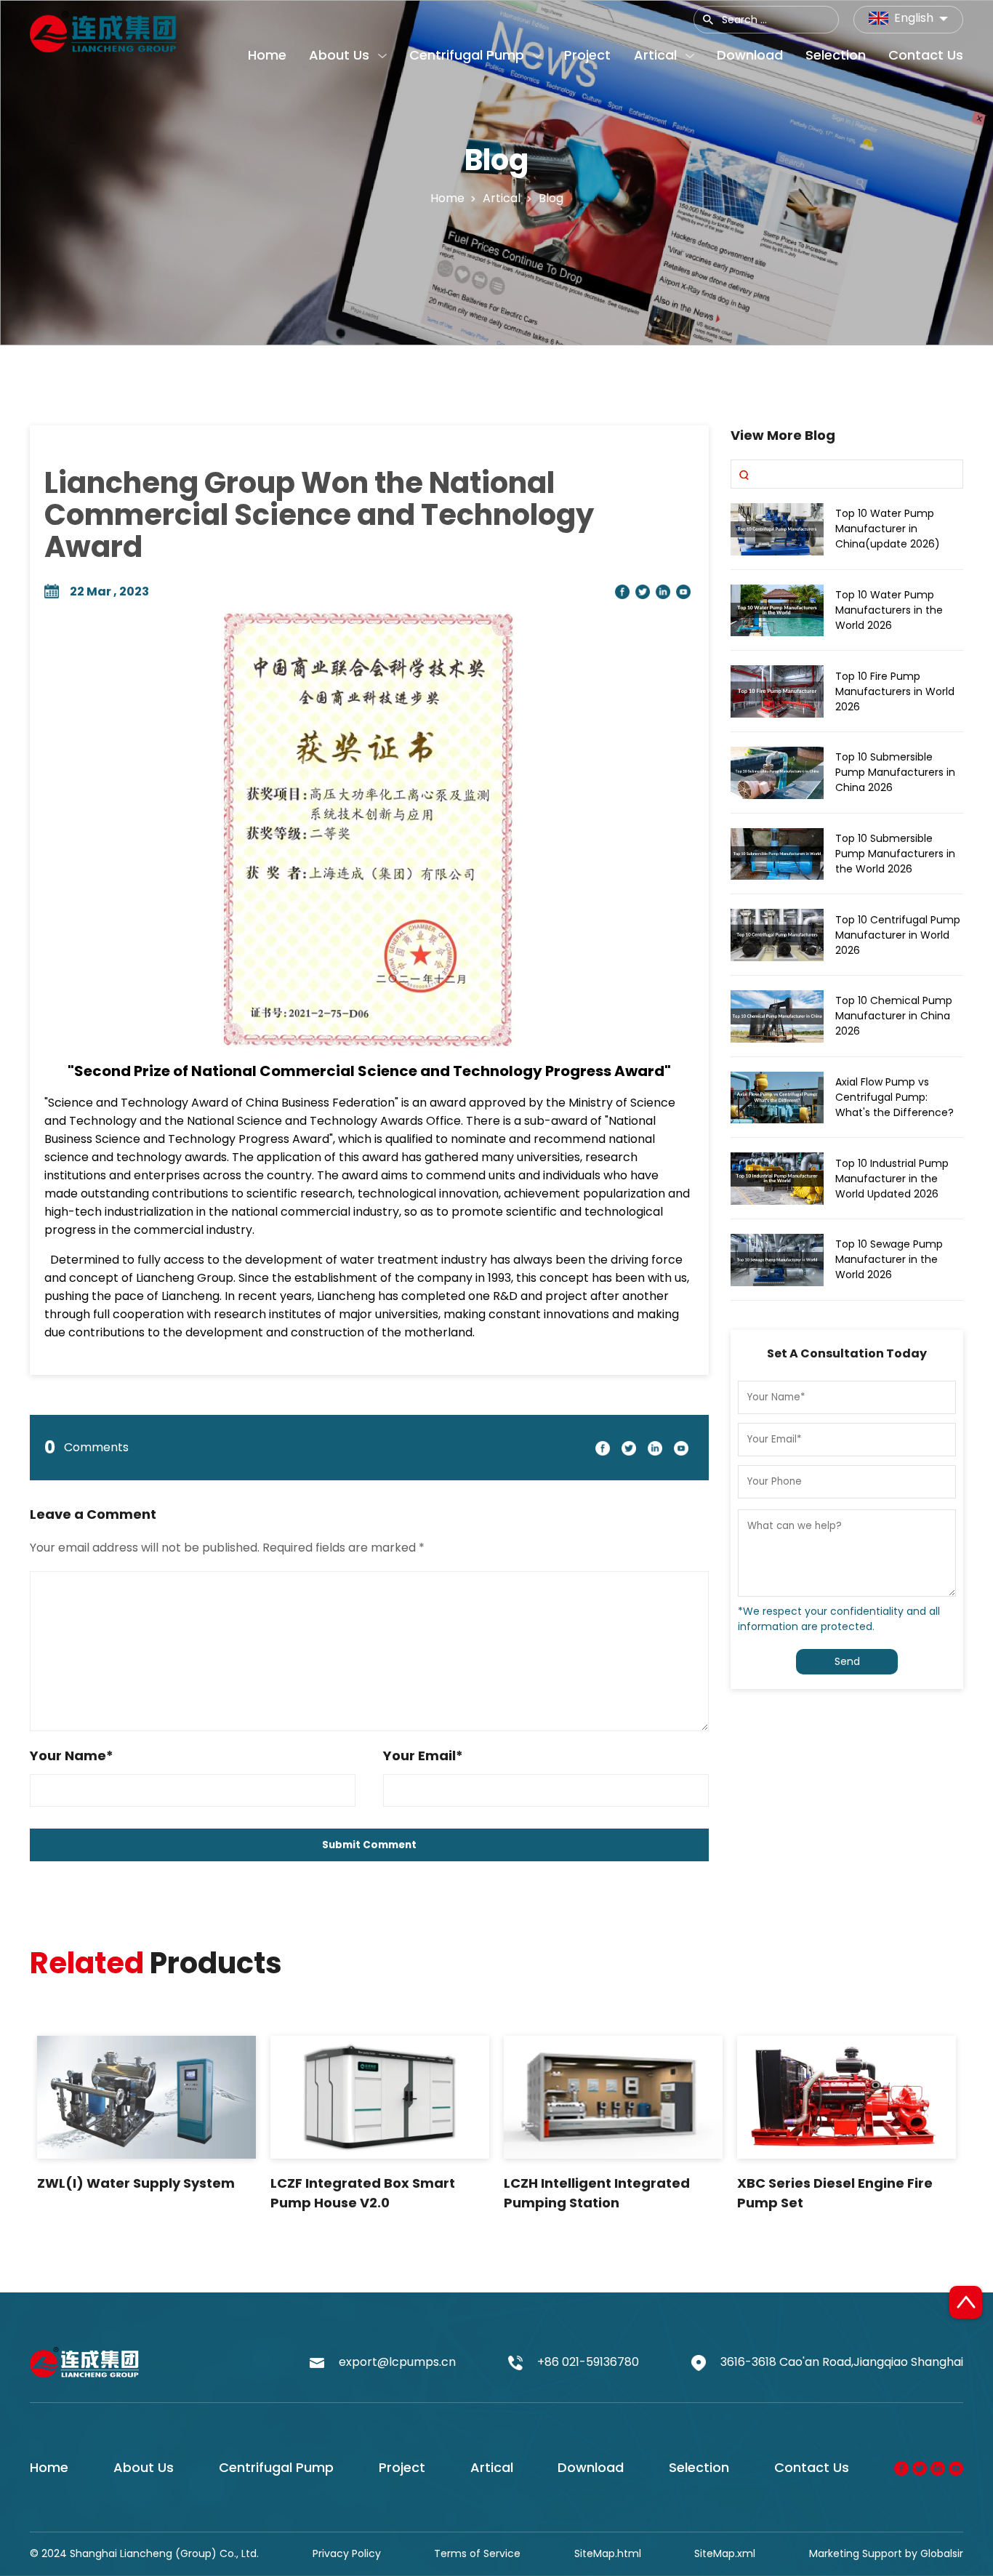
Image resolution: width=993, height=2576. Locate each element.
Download (591, 2467)
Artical (492, 2467)
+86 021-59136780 (588, 2362)
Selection (699, 2467)
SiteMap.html (608, 2553)
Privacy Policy (347, 2553)
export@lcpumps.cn (397, 2362)
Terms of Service (477, 2553)
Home (447, 197)
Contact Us (812, 2467)
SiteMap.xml (725, 2553)
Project (402, 2467)
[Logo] (103, 31)
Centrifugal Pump (276, 2467)
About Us (144, 2467)
